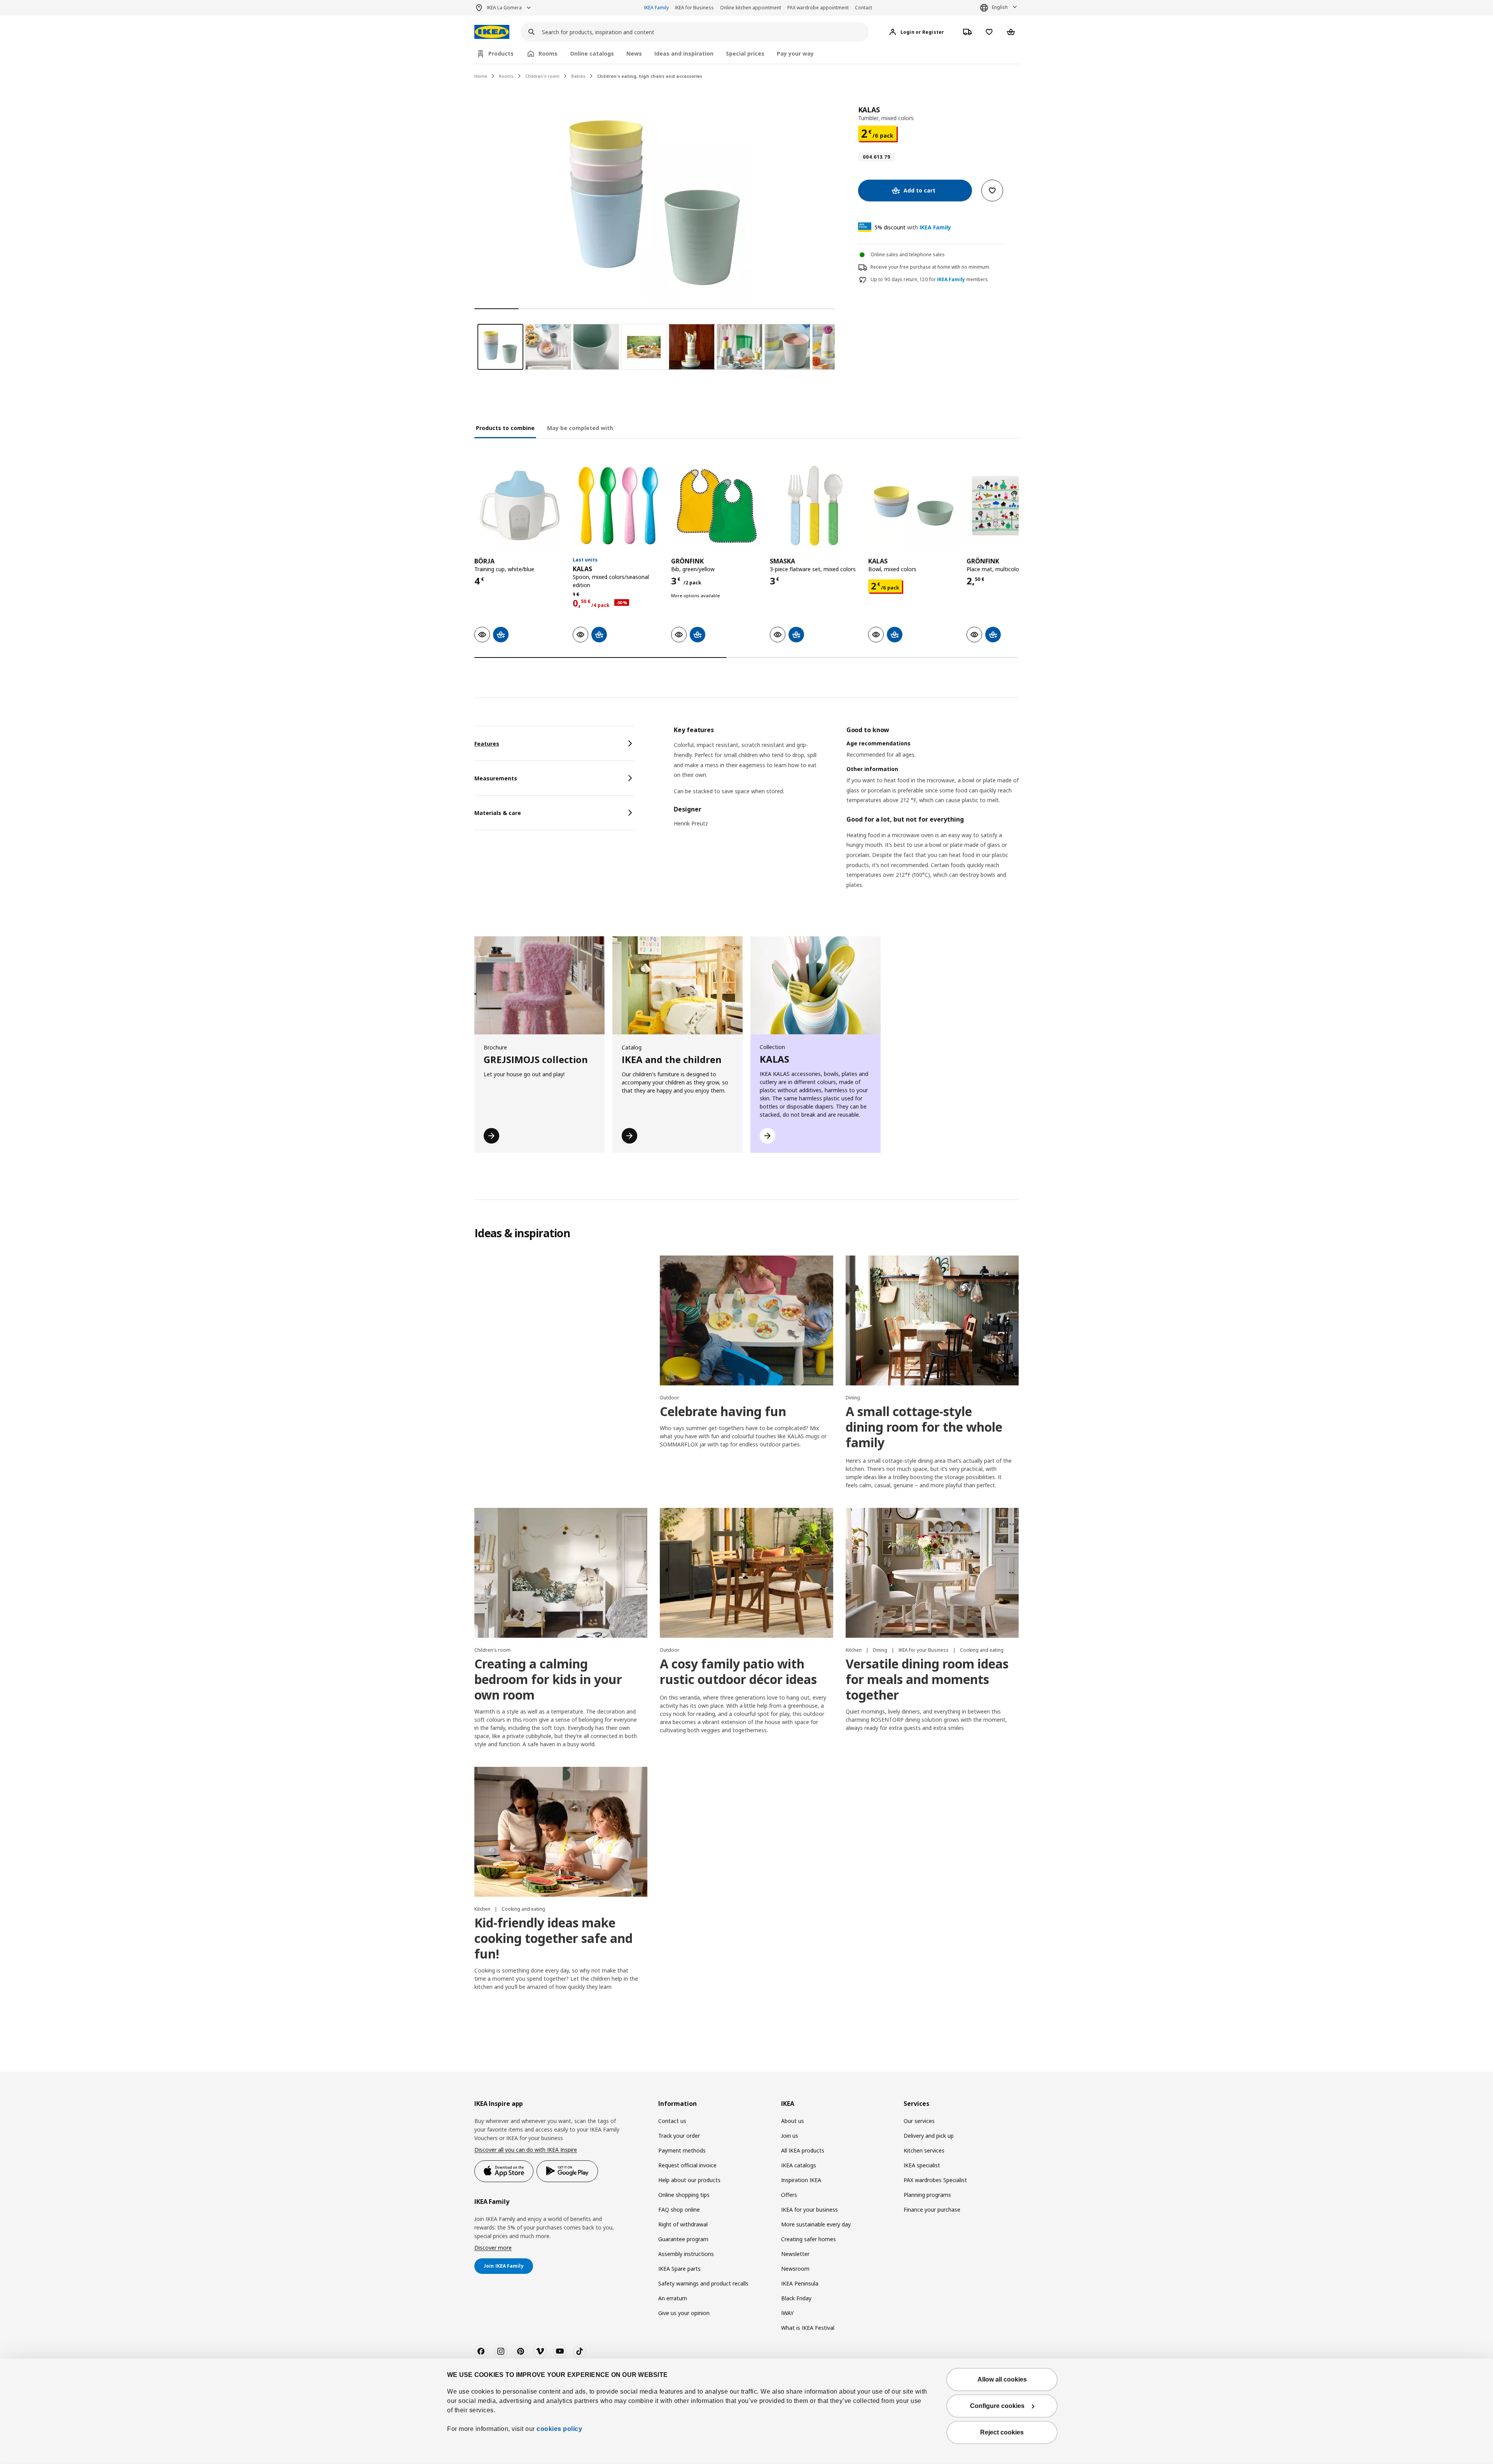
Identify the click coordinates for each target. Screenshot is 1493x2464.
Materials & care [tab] (498, 813)
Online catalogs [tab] (592, 53)
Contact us (672, 2121)
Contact (864, 8)
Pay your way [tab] (795, 53)
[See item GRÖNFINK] (716, 506)
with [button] (913, 227)
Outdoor (670, 1398)
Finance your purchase (932, 2210)
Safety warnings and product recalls (703, 2283)
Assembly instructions (686, 2254)
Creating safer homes (809, 2239)
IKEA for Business (694, 8)
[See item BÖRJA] (520, 506)
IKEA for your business (809, 2210)
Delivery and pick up (929, 2136)
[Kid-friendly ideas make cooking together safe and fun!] (561, 1832)
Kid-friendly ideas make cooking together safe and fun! (553, 1938)
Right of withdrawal (683, 2224)
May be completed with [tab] (580, 428)
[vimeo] (540, 2351)
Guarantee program (683, 2239)
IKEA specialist (922, 2165)
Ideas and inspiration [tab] (684, 53)
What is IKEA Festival (808, 2328)
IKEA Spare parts (679, 2269)
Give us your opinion (684, 2313)
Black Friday (796, 2298)
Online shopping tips (684, 2195)
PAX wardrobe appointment (818, 8)
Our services (919, 2121)
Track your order (679, 2136)
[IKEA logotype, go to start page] (492, 32)
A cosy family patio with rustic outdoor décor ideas (738, 1671)
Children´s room (542, 76)
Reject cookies (1002, 2432)
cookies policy (559, 2429)
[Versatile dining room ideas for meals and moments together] (932, 1573)
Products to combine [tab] (505, 428)
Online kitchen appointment (751, 8)
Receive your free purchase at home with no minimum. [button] (930, 267)
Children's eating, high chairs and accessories (650, 76)
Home (481, 76)
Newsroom (795, 2269)
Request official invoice (687, 2165)
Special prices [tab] (745, 53)
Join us (790, 2136)
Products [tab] (501, 53)
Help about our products (689, 2180)
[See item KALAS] (618, 506)
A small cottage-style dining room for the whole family (924, 1427)
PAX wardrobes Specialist (935, 2180)
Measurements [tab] (496, 778)
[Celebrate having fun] (746, 1320)
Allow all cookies (1002, 2379)
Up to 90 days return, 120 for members (929, 280)
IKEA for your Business (924, 1650)
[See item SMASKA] (815, 506)
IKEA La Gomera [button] (504, 8)
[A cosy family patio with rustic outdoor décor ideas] (746, 1573)
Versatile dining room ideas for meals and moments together (927, 1679)
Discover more (493, 2248)
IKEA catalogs (799, 2165)
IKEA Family (656, 8)
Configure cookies (997, 2406)
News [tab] (634, 53)
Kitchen (854, 1650)
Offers (789, 2195)
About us (793, 2121)
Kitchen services (924, 2150)
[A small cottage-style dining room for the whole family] (932, 1320)
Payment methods (682, 2150)
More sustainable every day (816, 2224)
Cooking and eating (982, 1650)
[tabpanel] (846, 817)
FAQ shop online (679, 2210)
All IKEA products (803, 2150)
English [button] (1000, 7)
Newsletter (795, 2254)
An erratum (673, 2298)
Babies (578, 76)
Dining (853, 1398)
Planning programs (927, 2195)
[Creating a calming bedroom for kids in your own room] (561, 1573)
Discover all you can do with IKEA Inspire (526, 2150)
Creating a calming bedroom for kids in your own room (548, 1679)
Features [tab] (487, 744)
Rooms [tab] (548, 53)
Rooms (506, 76)
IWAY (787, 2313)
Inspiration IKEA (801, 2180)
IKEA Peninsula (800, 2283)
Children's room (492, 1650)
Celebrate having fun (723, 1411)
